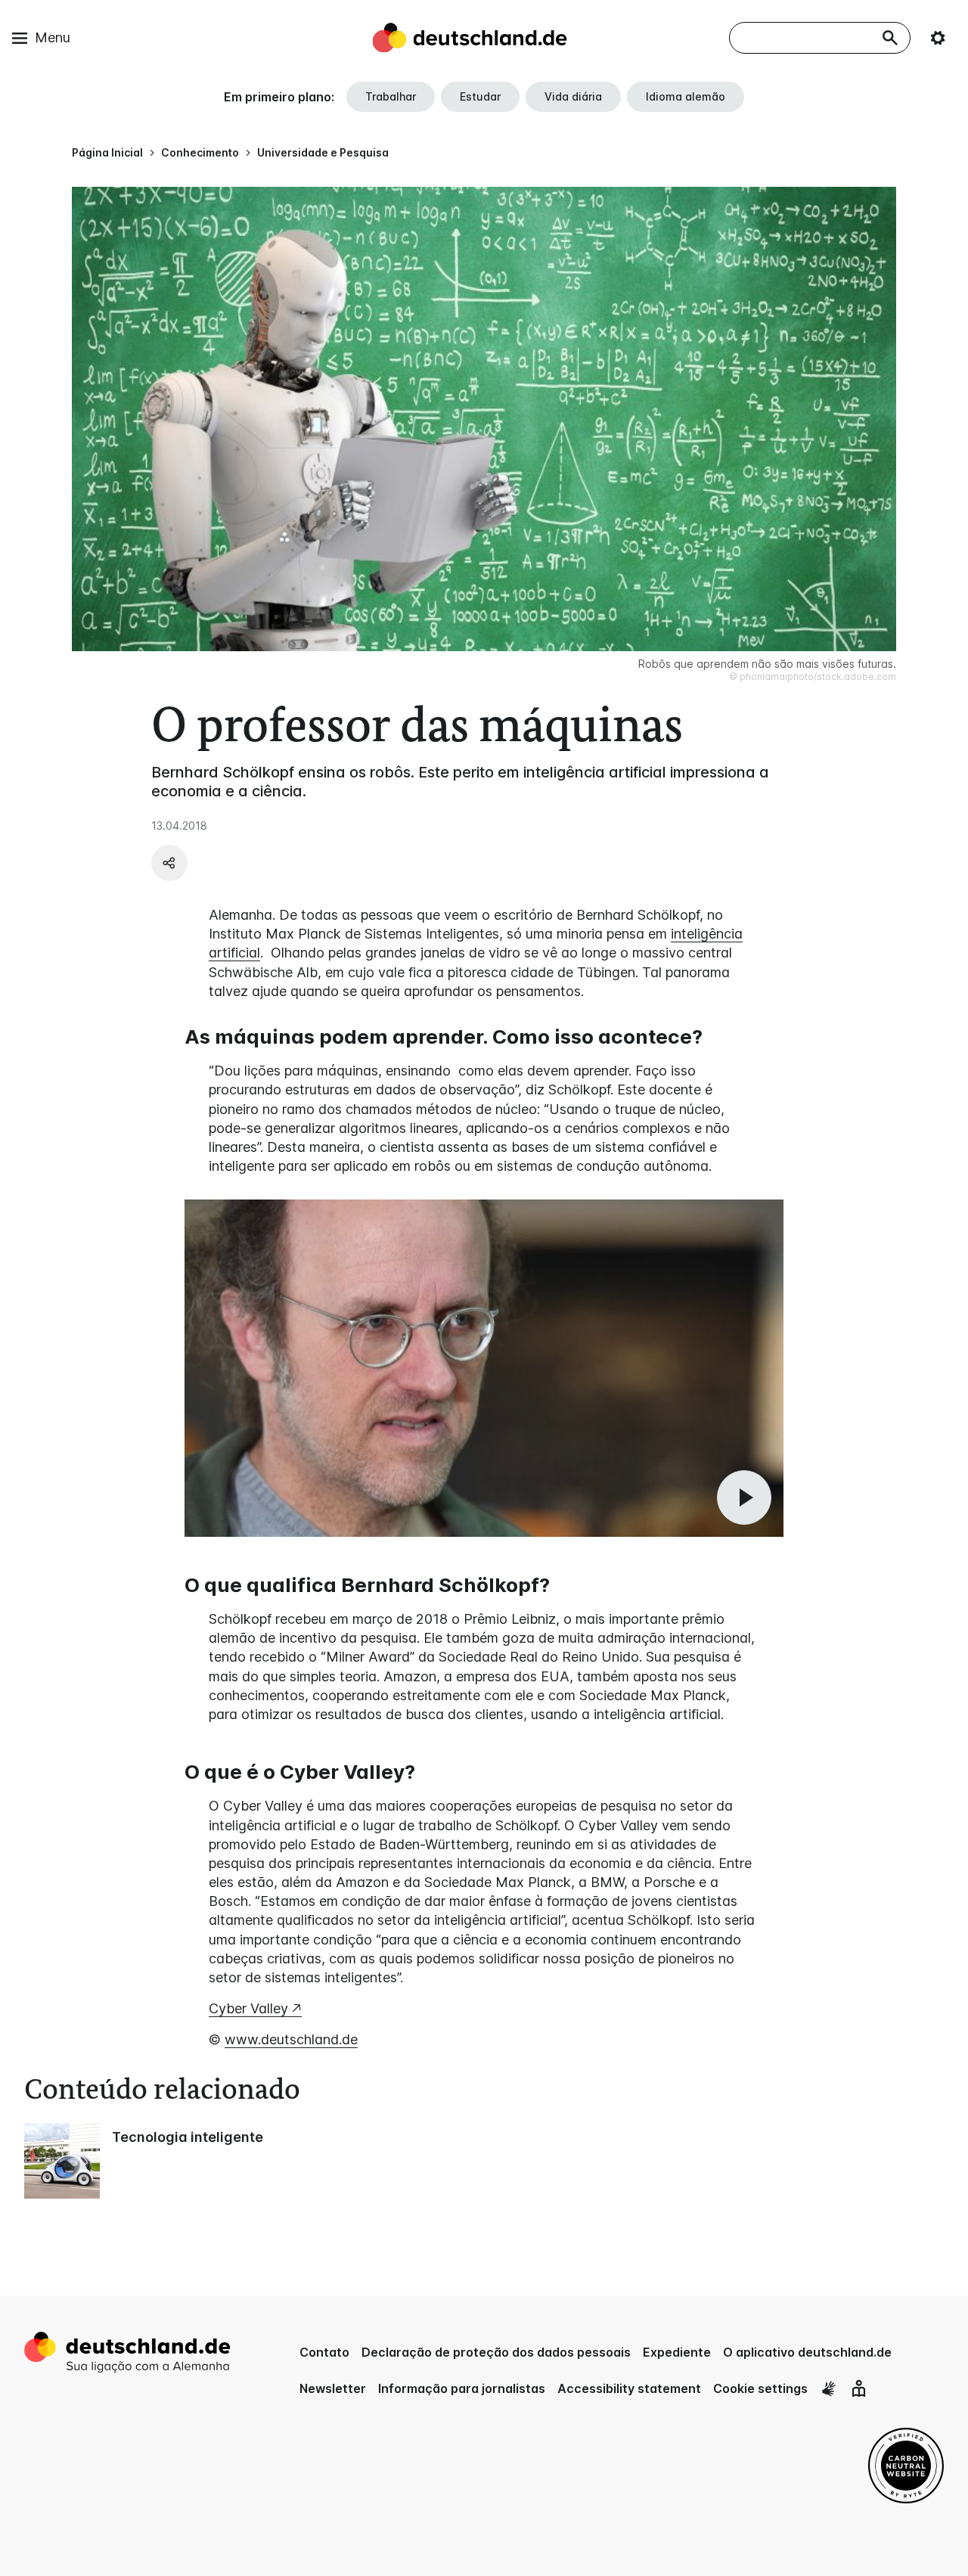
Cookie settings (760, 2388)
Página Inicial (107, 152)
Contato (324, 2352)
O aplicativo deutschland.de (807, 2352)
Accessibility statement (629, 2388)
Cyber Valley (248, 2008)
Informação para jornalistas (462, 2388)
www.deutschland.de (291, 2039)
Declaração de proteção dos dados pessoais (496, 2352)
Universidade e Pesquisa (323, 152)
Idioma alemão (686, 96)
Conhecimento (200, 152)
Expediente (677, 2352)
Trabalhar (391, 96)
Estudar (480, 96)
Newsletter (333, 2388)
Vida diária (573, 96)
